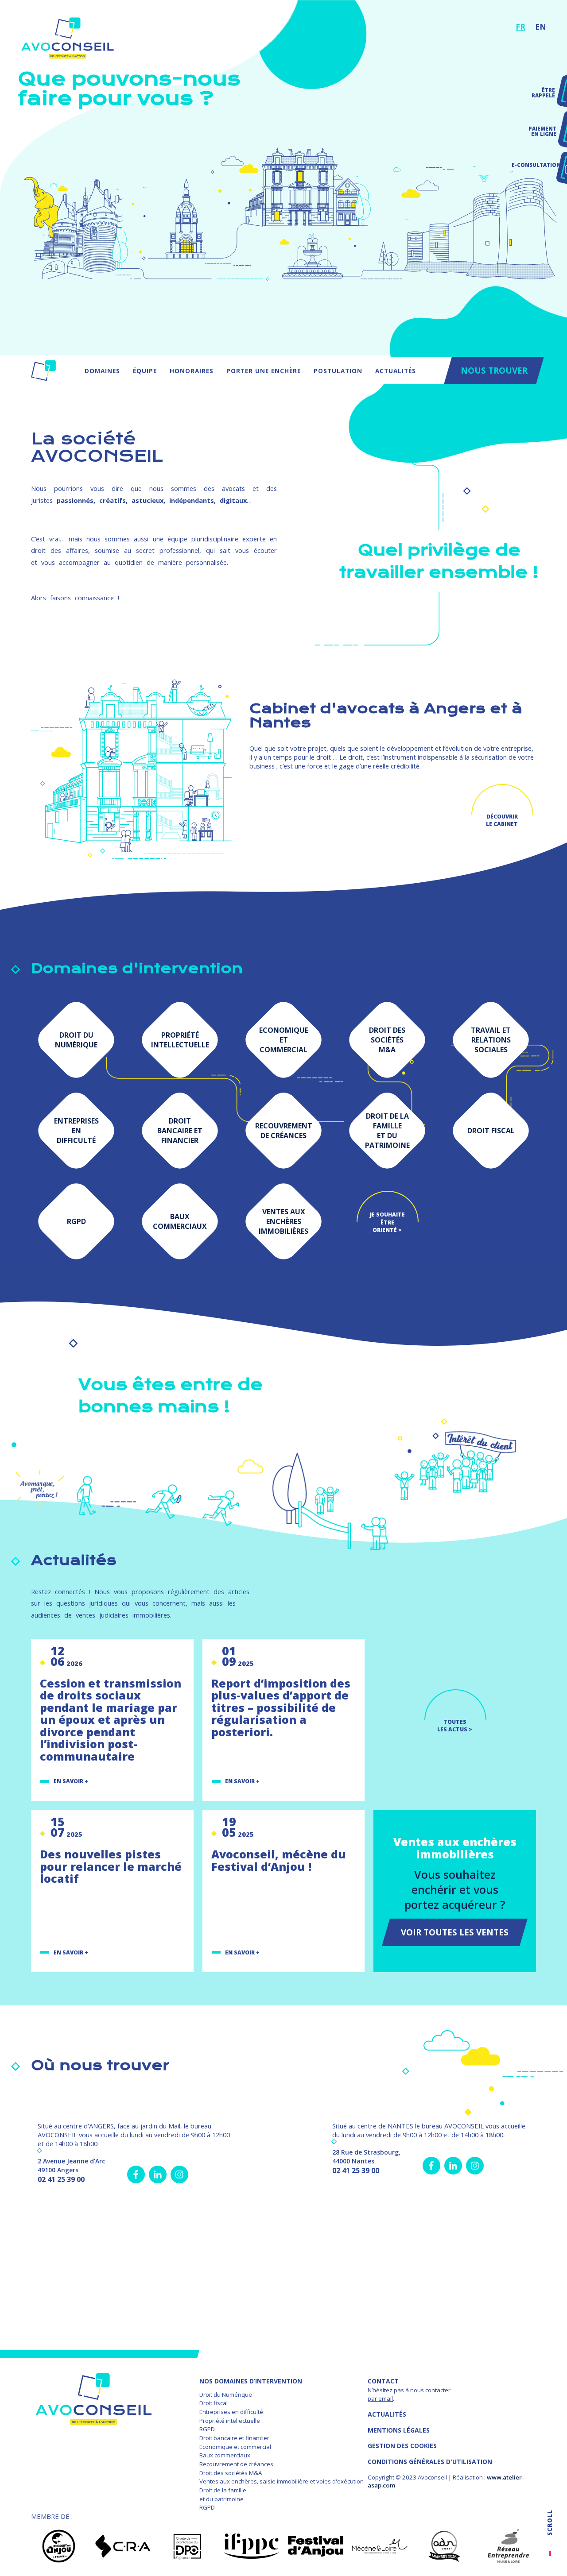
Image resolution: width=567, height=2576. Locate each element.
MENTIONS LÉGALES (399, 2430)
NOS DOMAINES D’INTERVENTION (251, 2381)
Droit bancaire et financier (234, 2438)
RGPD (207, 2429)
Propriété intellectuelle (230, 2421)
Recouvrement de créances (236, 2464)
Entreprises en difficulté (231, 2412)
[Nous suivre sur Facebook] (136, 2174)
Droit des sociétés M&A (231, 2473)
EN (541, 27)
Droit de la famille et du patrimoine (223, 2495)
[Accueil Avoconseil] (43, 371)
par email (380, 2398)
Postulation (338, 371)
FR (520, 27)
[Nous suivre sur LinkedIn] (158, 2174)
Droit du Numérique (226, 2394)
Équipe (145, 371)
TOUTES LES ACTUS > (455, 1726)
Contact (383, 2381)
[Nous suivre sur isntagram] (179, 2174)
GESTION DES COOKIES (402, 2446)
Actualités (396, 371)
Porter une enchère (264, 371)
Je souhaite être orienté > (387, 1222)
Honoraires (192, 371)
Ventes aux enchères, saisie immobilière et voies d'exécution (282, 2481)
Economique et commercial (235, 2447)
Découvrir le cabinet (502, 820)
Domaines (102, 371)
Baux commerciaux (225, 2455)
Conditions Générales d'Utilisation (430, 2462)
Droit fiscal (214, 2403)
